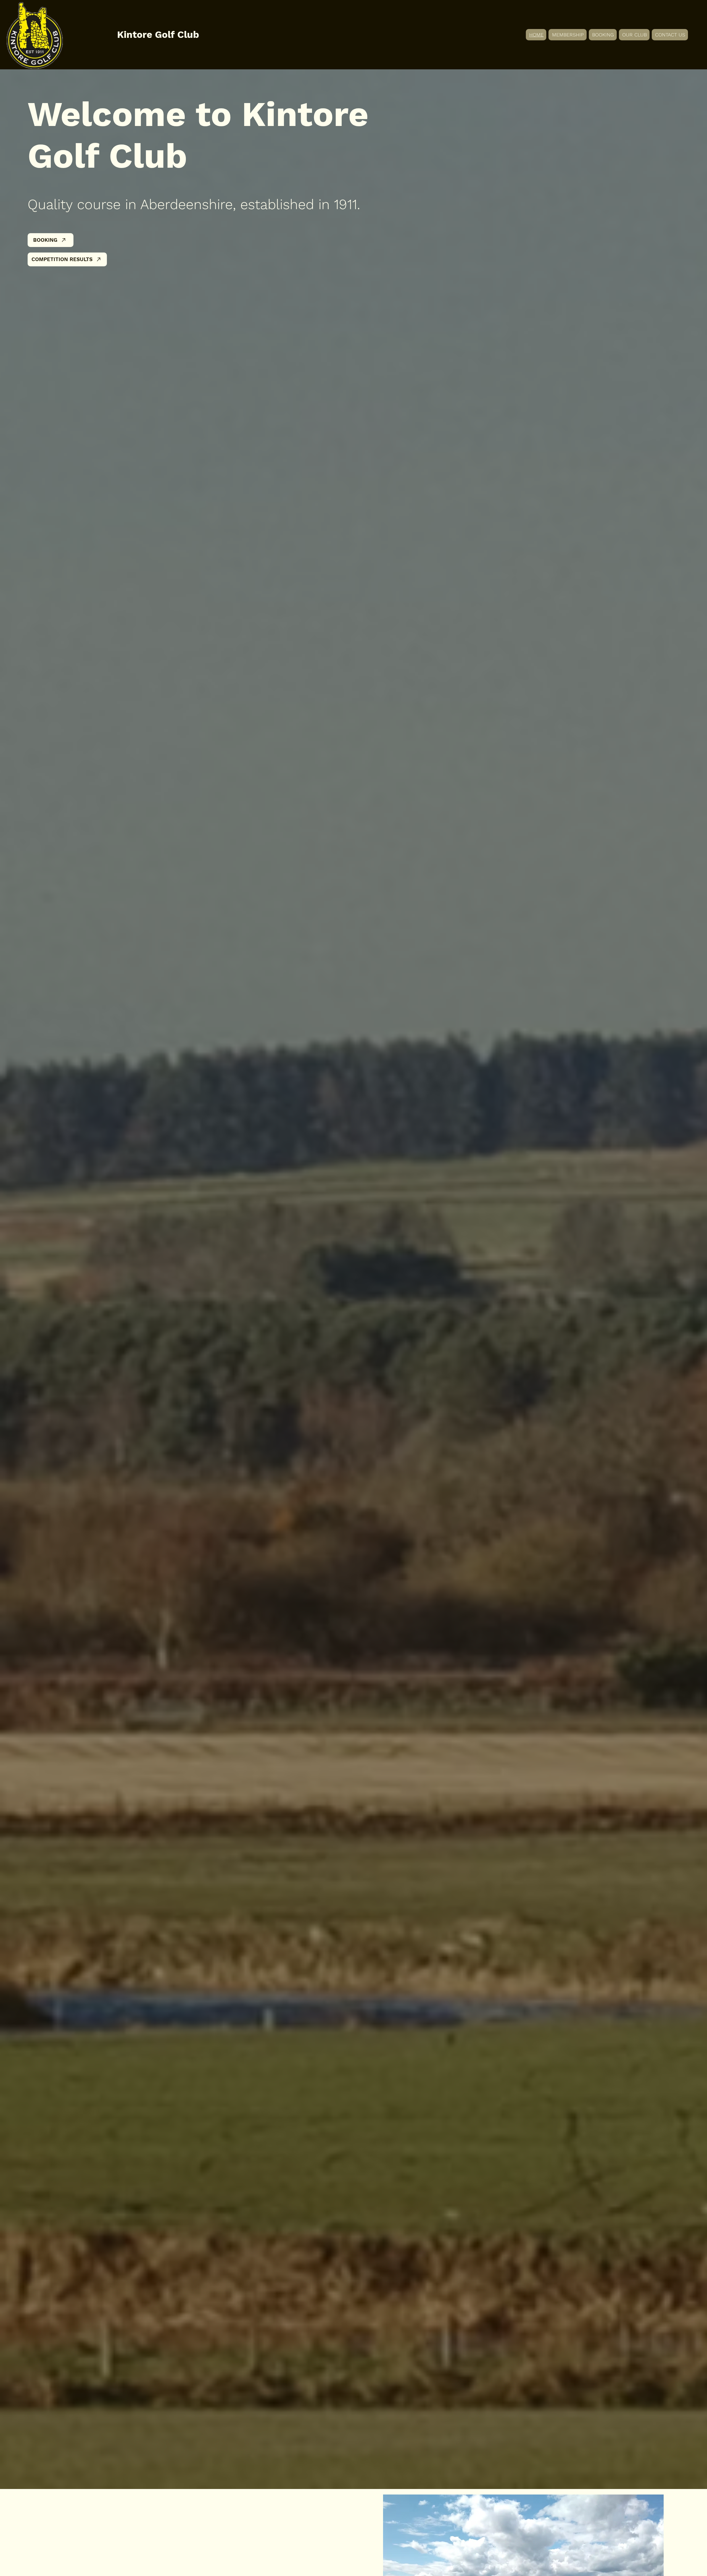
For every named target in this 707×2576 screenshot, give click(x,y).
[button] (634, 35)
